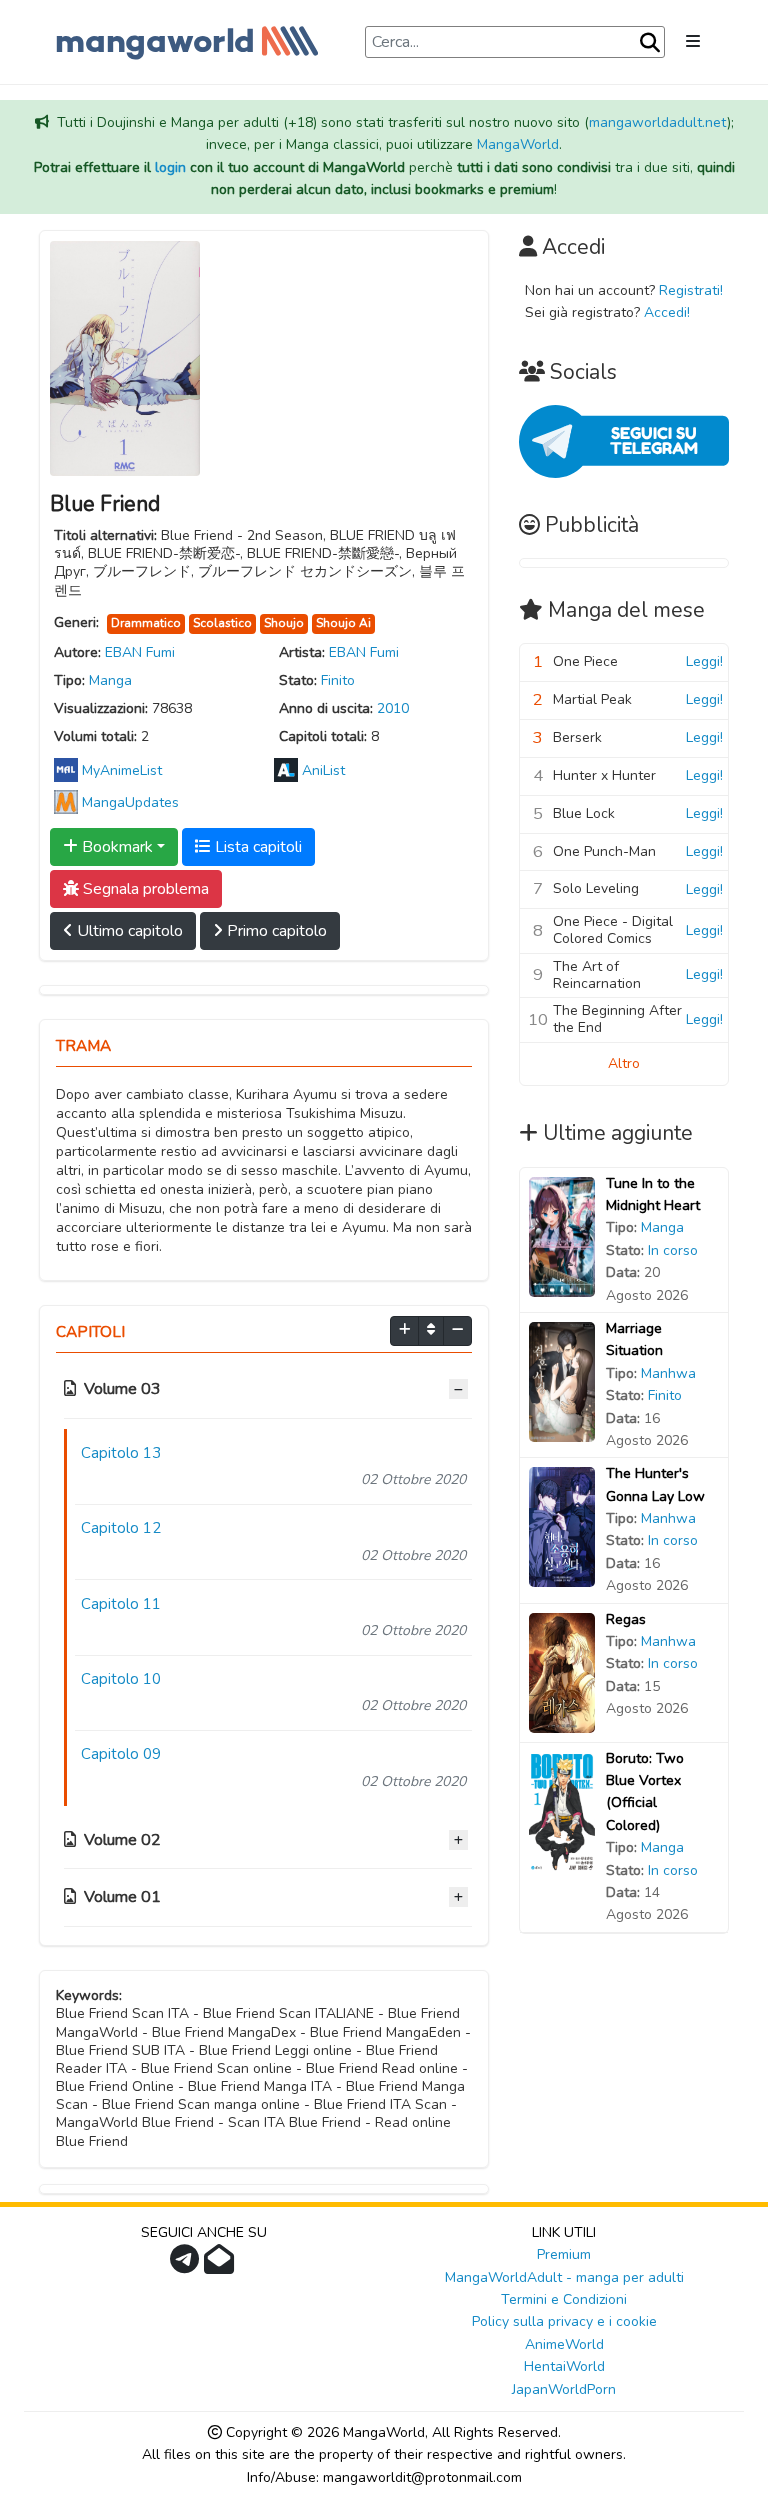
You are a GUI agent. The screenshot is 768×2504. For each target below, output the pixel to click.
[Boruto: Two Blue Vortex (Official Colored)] (562, 1810)
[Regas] (562, 1671)
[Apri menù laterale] (693, 42)
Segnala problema (144, 889)
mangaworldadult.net (658, 122)
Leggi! (704, 661)
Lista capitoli (256, 847)
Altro (624, 1063)
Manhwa (668, 1373)
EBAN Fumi (140, 652)
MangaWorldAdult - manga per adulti (564, 2277)
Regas (626, 1619)
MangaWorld (518, 144)
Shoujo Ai (343, 623)
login (170, 167)
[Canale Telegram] (187, 2265)
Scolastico (222, 623)
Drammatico (146, 623)
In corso (673, 1250)
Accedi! (667, 312)
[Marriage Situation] (562, 1380)
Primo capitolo (275, 931)
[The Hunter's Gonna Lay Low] (562, 1526)
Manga (110, 680)
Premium (564, 2254)
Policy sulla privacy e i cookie (564, 2321)
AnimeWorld (564, 2344)
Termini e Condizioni (564, 2299)
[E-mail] (221, 2265)
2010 (393, 708)
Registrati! (691, 290)
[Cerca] (650, 43)
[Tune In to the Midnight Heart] (562, 1235)
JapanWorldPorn (564, 2389)
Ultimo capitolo (128, 931)
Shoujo (284, 623)
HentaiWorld (564, 2366)
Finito (338, 680)
